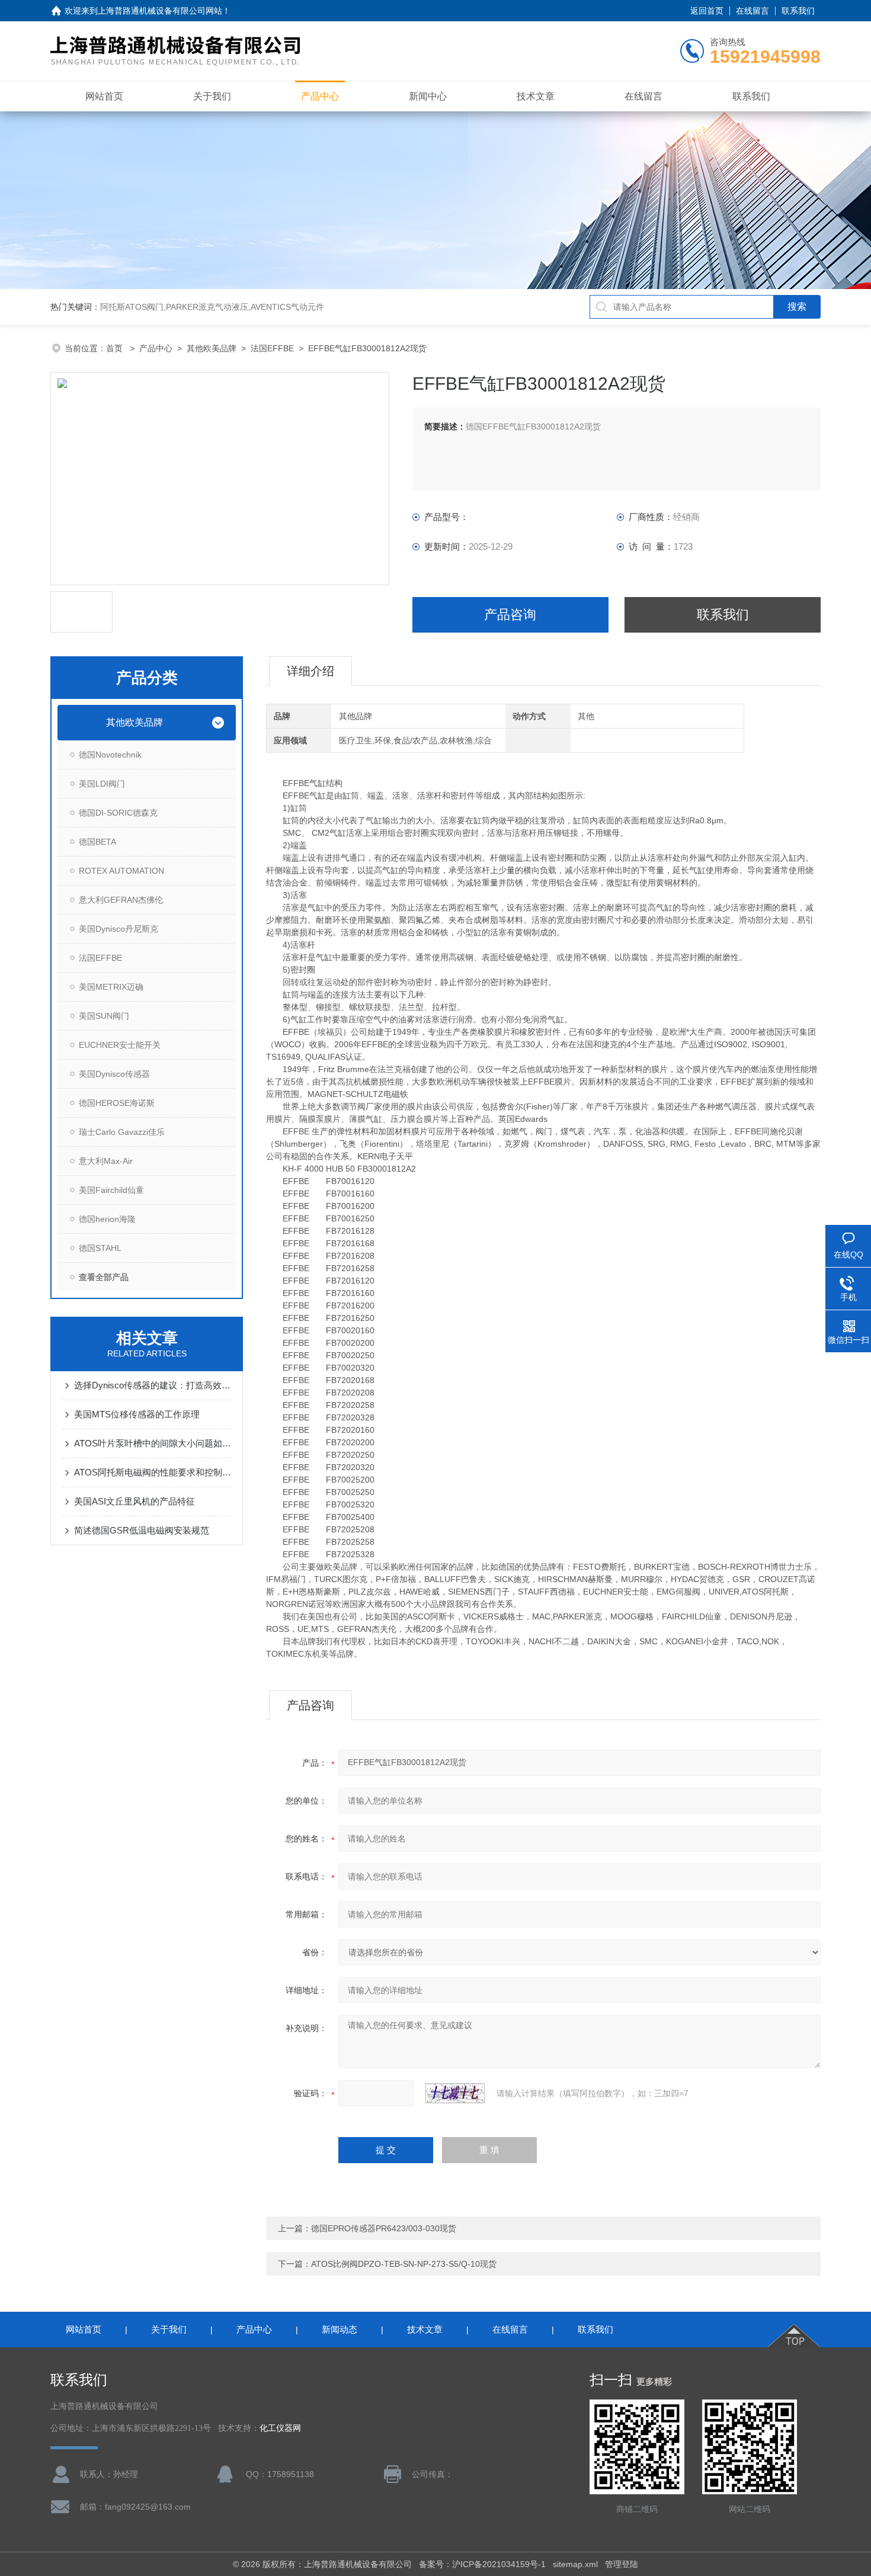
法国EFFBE (272, 348)
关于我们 (212, 96)
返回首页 (707, 11)
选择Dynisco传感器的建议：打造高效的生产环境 (153, 1385)
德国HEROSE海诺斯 (117, 1103)
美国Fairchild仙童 (111, 1190)
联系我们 (798, 11)
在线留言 (752, 11)
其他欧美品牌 (212, 348)
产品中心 (320, 96)
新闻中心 (428, 96)
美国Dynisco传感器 (114, 1074)
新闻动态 (340, 2329)
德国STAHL (100, 1248)
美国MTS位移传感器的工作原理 (137, 1414)
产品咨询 (510, 615)
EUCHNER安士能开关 (120, 1045)
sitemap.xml (575, 2564)
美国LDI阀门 (102, 784)
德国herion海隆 (107, 1219)
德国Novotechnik (110, 755)
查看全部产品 (104, 1277)
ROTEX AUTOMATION (121, 871)
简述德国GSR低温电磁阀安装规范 (142, 1530)
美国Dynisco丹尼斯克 (119, 929)
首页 (116, 348)
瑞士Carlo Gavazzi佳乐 (122, 1132)
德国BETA (97, 842)
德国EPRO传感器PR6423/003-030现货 (384, 2228)
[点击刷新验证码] (455, 2093)
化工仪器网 (280, 2428)
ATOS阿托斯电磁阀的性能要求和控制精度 (153, 1472)
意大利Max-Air (106, 1161)
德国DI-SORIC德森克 (118, 813)
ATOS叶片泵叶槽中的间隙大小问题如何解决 (153, 1443)
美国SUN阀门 (104, 1016)
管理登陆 (622, 2564)
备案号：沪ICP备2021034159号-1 (482, 2564)
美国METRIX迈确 (111, 987)
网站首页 (104, 96)
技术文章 (536, 96)
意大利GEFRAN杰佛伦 (121, 900)
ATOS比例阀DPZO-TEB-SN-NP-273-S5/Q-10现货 (404, 2264)
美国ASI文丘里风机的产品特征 (135, 1501)
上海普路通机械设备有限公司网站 (160, 11)
